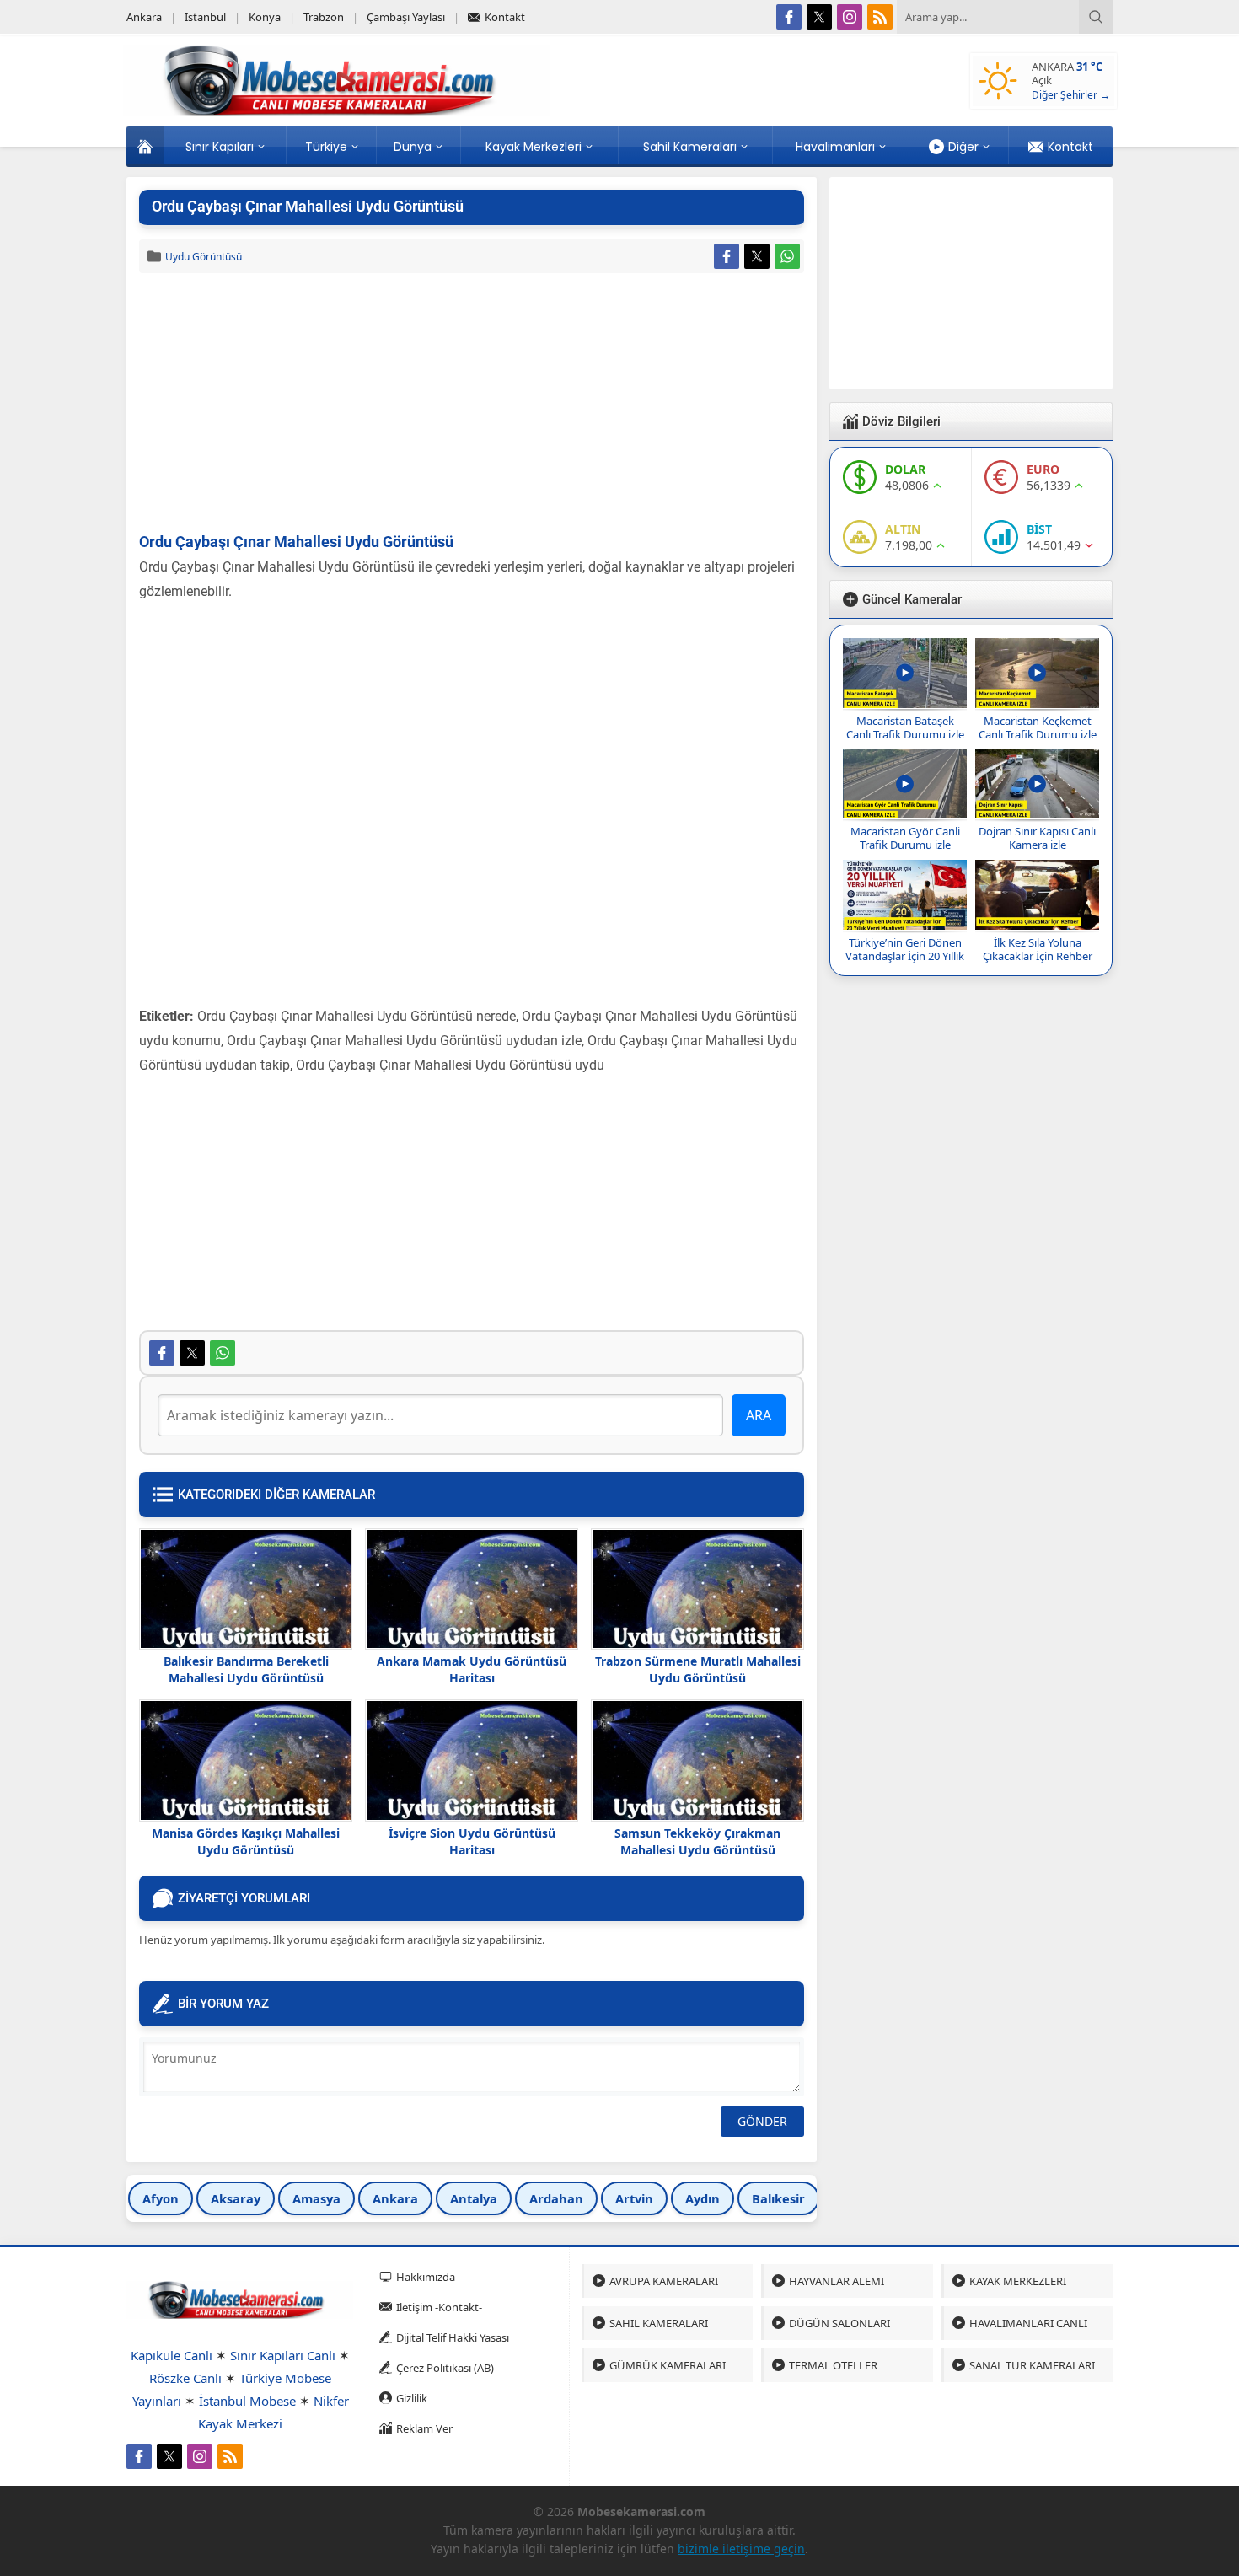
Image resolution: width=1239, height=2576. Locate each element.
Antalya (474, 2198)
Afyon (161, 2198)
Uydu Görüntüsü (204, 257)
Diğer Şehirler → (1071, 95)
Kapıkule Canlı (172, 2355)
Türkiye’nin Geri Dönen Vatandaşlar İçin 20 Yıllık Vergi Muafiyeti (905, 956)
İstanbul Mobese (247, 2401)
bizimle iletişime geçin (741, 2549)
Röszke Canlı (185, 2378)
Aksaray (236, 2198)
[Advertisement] (472, 404)
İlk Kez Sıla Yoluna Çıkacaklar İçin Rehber (1038, 949)
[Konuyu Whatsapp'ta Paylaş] (787, 256)
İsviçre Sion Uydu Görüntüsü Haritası (472, 1841)
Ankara (395, 2198)
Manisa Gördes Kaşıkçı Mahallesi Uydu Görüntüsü (246, 1841)
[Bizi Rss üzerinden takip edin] (880, 17)
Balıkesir (778, 2198)
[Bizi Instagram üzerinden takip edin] (850, 17)
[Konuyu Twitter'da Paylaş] (757, 256)
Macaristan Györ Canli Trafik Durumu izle (905, 838)
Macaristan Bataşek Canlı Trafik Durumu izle (905, 727)
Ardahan (556, 2198)
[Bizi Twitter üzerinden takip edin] (819, 17)
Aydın (703, 2198)
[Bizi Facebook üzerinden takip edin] (789, 17)
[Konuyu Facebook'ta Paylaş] (727, 256)
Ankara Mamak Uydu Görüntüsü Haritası (472, 1669)
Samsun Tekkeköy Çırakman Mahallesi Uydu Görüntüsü (697, 1841)
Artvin (634, 2198)
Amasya (316, 2198)
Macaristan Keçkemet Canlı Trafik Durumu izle (1038, 727)
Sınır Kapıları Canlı (283, 2355)
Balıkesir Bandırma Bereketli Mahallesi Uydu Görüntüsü (246, 1669)
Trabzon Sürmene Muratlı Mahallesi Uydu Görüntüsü (698, 1669)
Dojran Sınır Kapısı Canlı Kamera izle (1037, 838)
